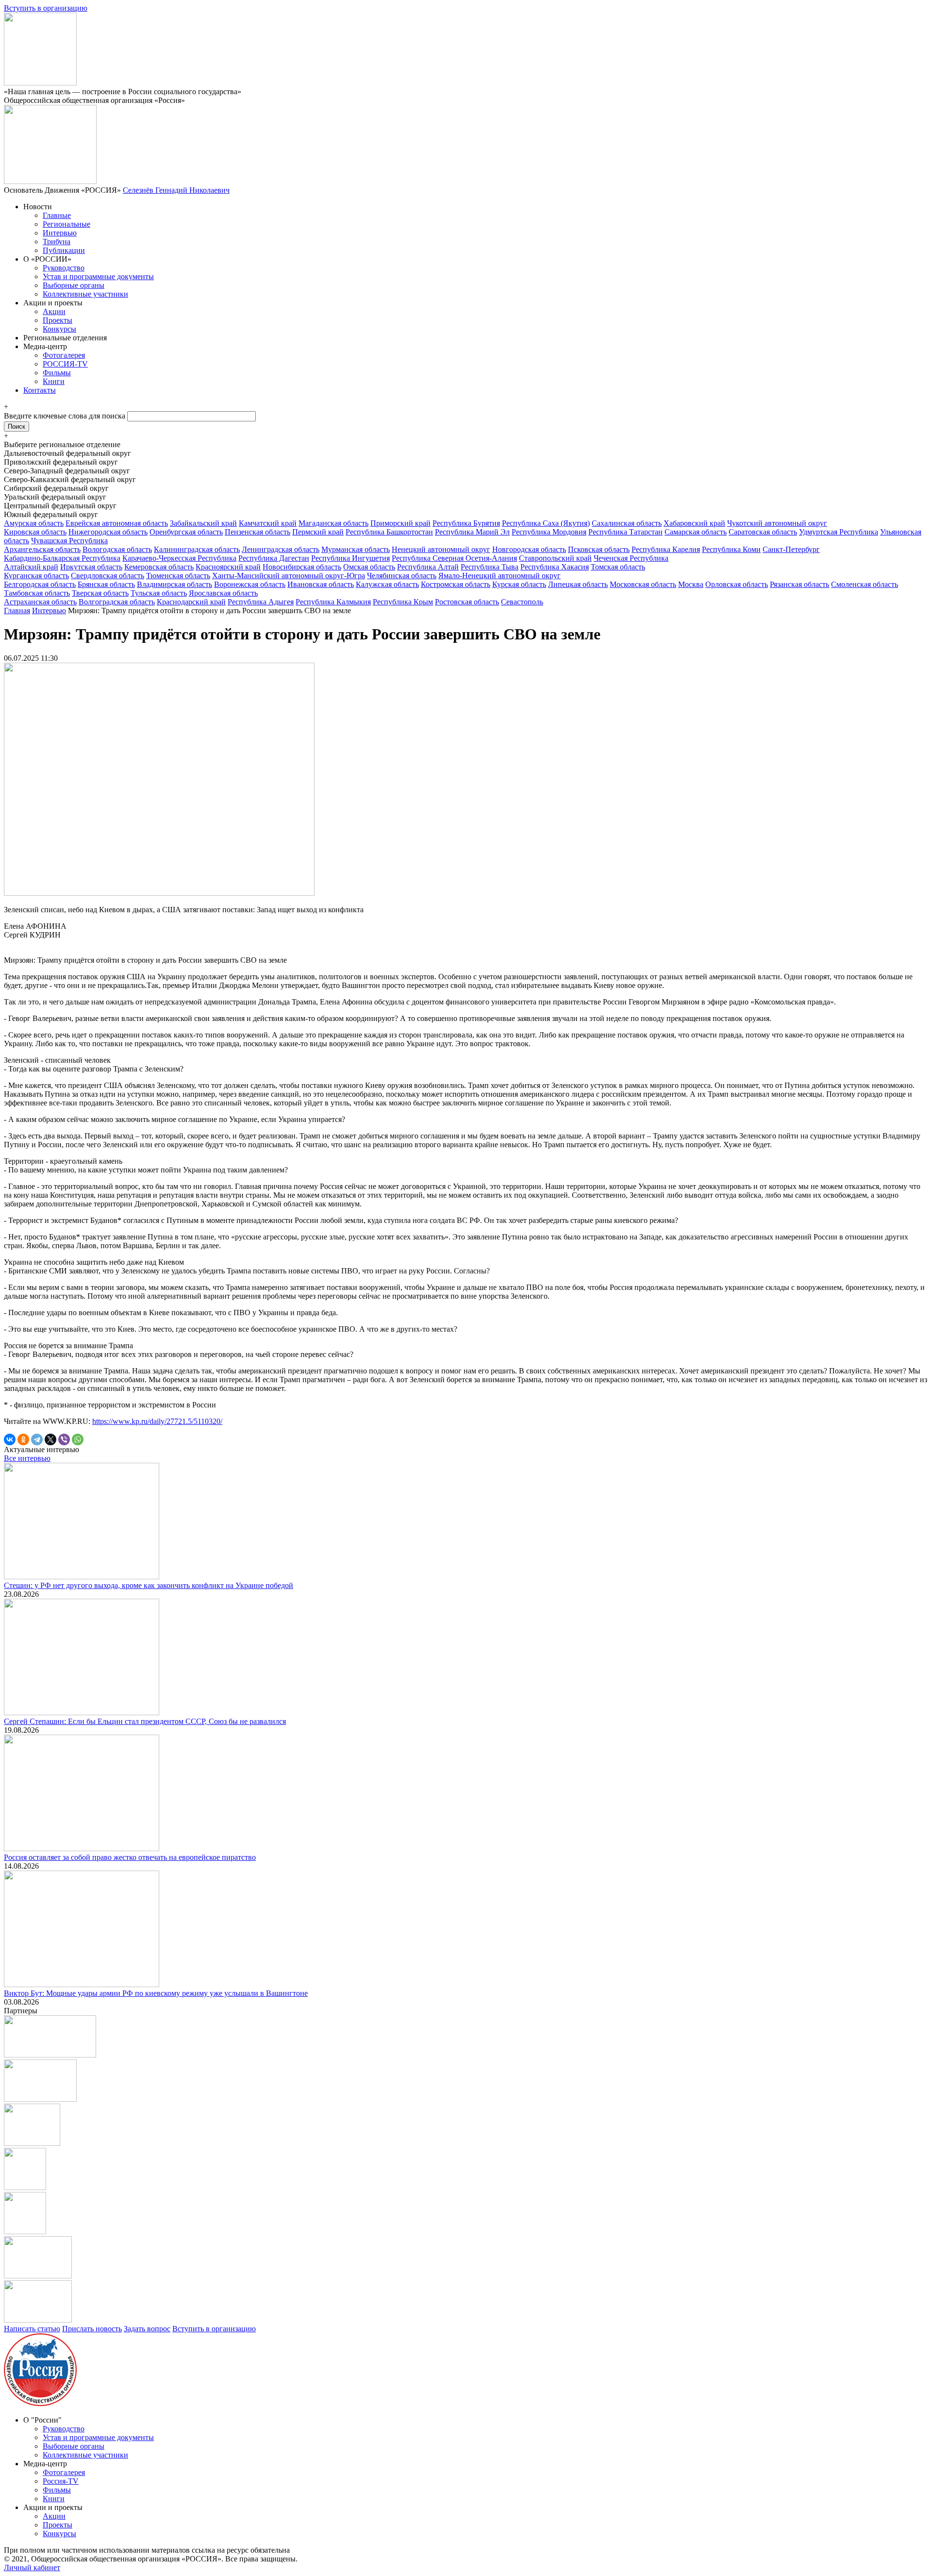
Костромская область (456, 584)
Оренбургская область (186, 532)
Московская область (643, 584)
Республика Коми (731, 549)
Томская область (618, 567)
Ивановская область (321, 584)
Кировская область (35, 532)
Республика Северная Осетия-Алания (454, 558)
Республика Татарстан (625, 532)
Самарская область (696, 532)
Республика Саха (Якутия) (546, 523)
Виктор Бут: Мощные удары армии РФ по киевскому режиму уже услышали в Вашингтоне (156, 1993)
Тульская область (159, 593)
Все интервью (27, 1458)
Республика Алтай (428, 567)
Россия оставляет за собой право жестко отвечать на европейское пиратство (130, 1857)
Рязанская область (799, 584)
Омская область (369, 567)
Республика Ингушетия (350, 558)
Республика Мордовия (549, 532)
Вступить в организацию (46, 8)
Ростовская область (467, 602)
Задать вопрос (147, 2329)
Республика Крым (403, 602)
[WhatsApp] (78, 1439)
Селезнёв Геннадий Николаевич (176, 190)
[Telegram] (37, 1439)
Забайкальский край (203, 523)
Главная (17, 611)
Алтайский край (31, 567)
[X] (50, 1439)
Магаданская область (333, 523)
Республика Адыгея (261, 602)
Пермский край (318, 532)
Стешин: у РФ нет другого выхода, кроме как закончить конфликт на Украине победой (149, 1585)
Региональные (67, 224)
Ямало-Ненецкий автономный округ (499, 576)
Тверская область (100, 593)
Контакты (40, 390)
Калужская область (387, 584)
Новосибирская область (302, 567)
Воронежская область (250, 584)
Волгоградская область (117, 602)
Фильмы (57, 373)
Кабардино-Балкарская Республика (62, 558)
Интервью (60, 233)
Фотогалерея (64, 355)
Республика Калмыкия (333, 602)
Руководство (64, 268)
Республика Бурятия (466, 523)
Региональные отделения (65, 338)
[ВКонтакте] (10, 1439)
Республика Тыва (490, 567)
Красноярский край (228, 567)
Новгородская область (529, 549)
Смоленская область (865, 584)
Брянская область (106, 584)
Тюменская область (178, 576)
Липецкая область (578, 584)
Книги (54, 381)
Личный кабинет (32, 2568)
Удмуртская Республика (839, 532)
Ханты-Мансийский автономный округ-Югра (289, 576)
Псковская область (599, 549)
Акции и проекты (53, 303)
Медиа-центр (45, 346)
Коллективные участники (85, 294)
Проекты (58, 320)
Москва (691, 584)
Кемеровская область (159, 567)
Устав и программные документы (98, 276)
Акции (54, 311)
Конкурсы (59, 329)
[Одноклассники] (23, 1439)
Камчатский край (268, 523)
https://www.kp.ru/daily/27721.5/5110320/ (157, 1421)
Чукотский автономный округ (777, 523)
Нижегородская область (108, 532)
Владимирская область (175, 584)
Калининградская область (197, 549)
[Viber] (64, 1439)
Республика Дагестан (274, 558)
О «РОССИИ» (47, 259)
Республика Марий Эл (472, 532)
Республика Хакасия (555, 567)
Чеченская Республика (631, 558)
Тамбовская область (37, 593)
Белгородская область (40, 584)
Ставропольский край (555, 558)
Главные (57, 215)
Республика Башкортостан (389, 532)
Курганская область (36, 576)
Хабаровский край (694, 523)
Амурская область (34, 523)
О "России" (42, 2420)
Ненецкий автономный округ (441, 549)
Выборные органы (74, 285)
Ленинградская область (281, 549)
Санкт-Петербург (791, 549)
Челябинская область (402, 576)
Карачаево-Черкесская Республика (179, 558)
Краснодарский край (191, 602)
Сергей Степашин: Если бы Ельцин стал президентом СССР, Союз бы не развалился (145, 1721)
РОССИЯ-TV (65, 364)
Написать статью (32, 2329)
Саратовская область (763, 532)
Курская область (519, 584)
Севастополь (522, 602)
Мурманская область (356, 549)
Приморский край (400, 523)
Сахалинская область (627, 523)
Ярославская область (223, 593)
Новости (38, 207)
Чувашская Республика (69, 541)
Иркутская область (91, 567)
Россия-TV (61, 2481)
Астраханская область (40, 602)
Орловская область (737, 584)
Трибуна (57, 242)
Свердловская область (108, 576)
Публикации (64, 250)
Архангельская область (42, 549)
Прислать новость (92, 2329)
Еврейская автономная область (117, 523)
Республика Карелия (666, 549)
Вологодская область (117, 549)
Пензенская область (258, 532)
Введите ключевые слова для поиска (66, 416)
